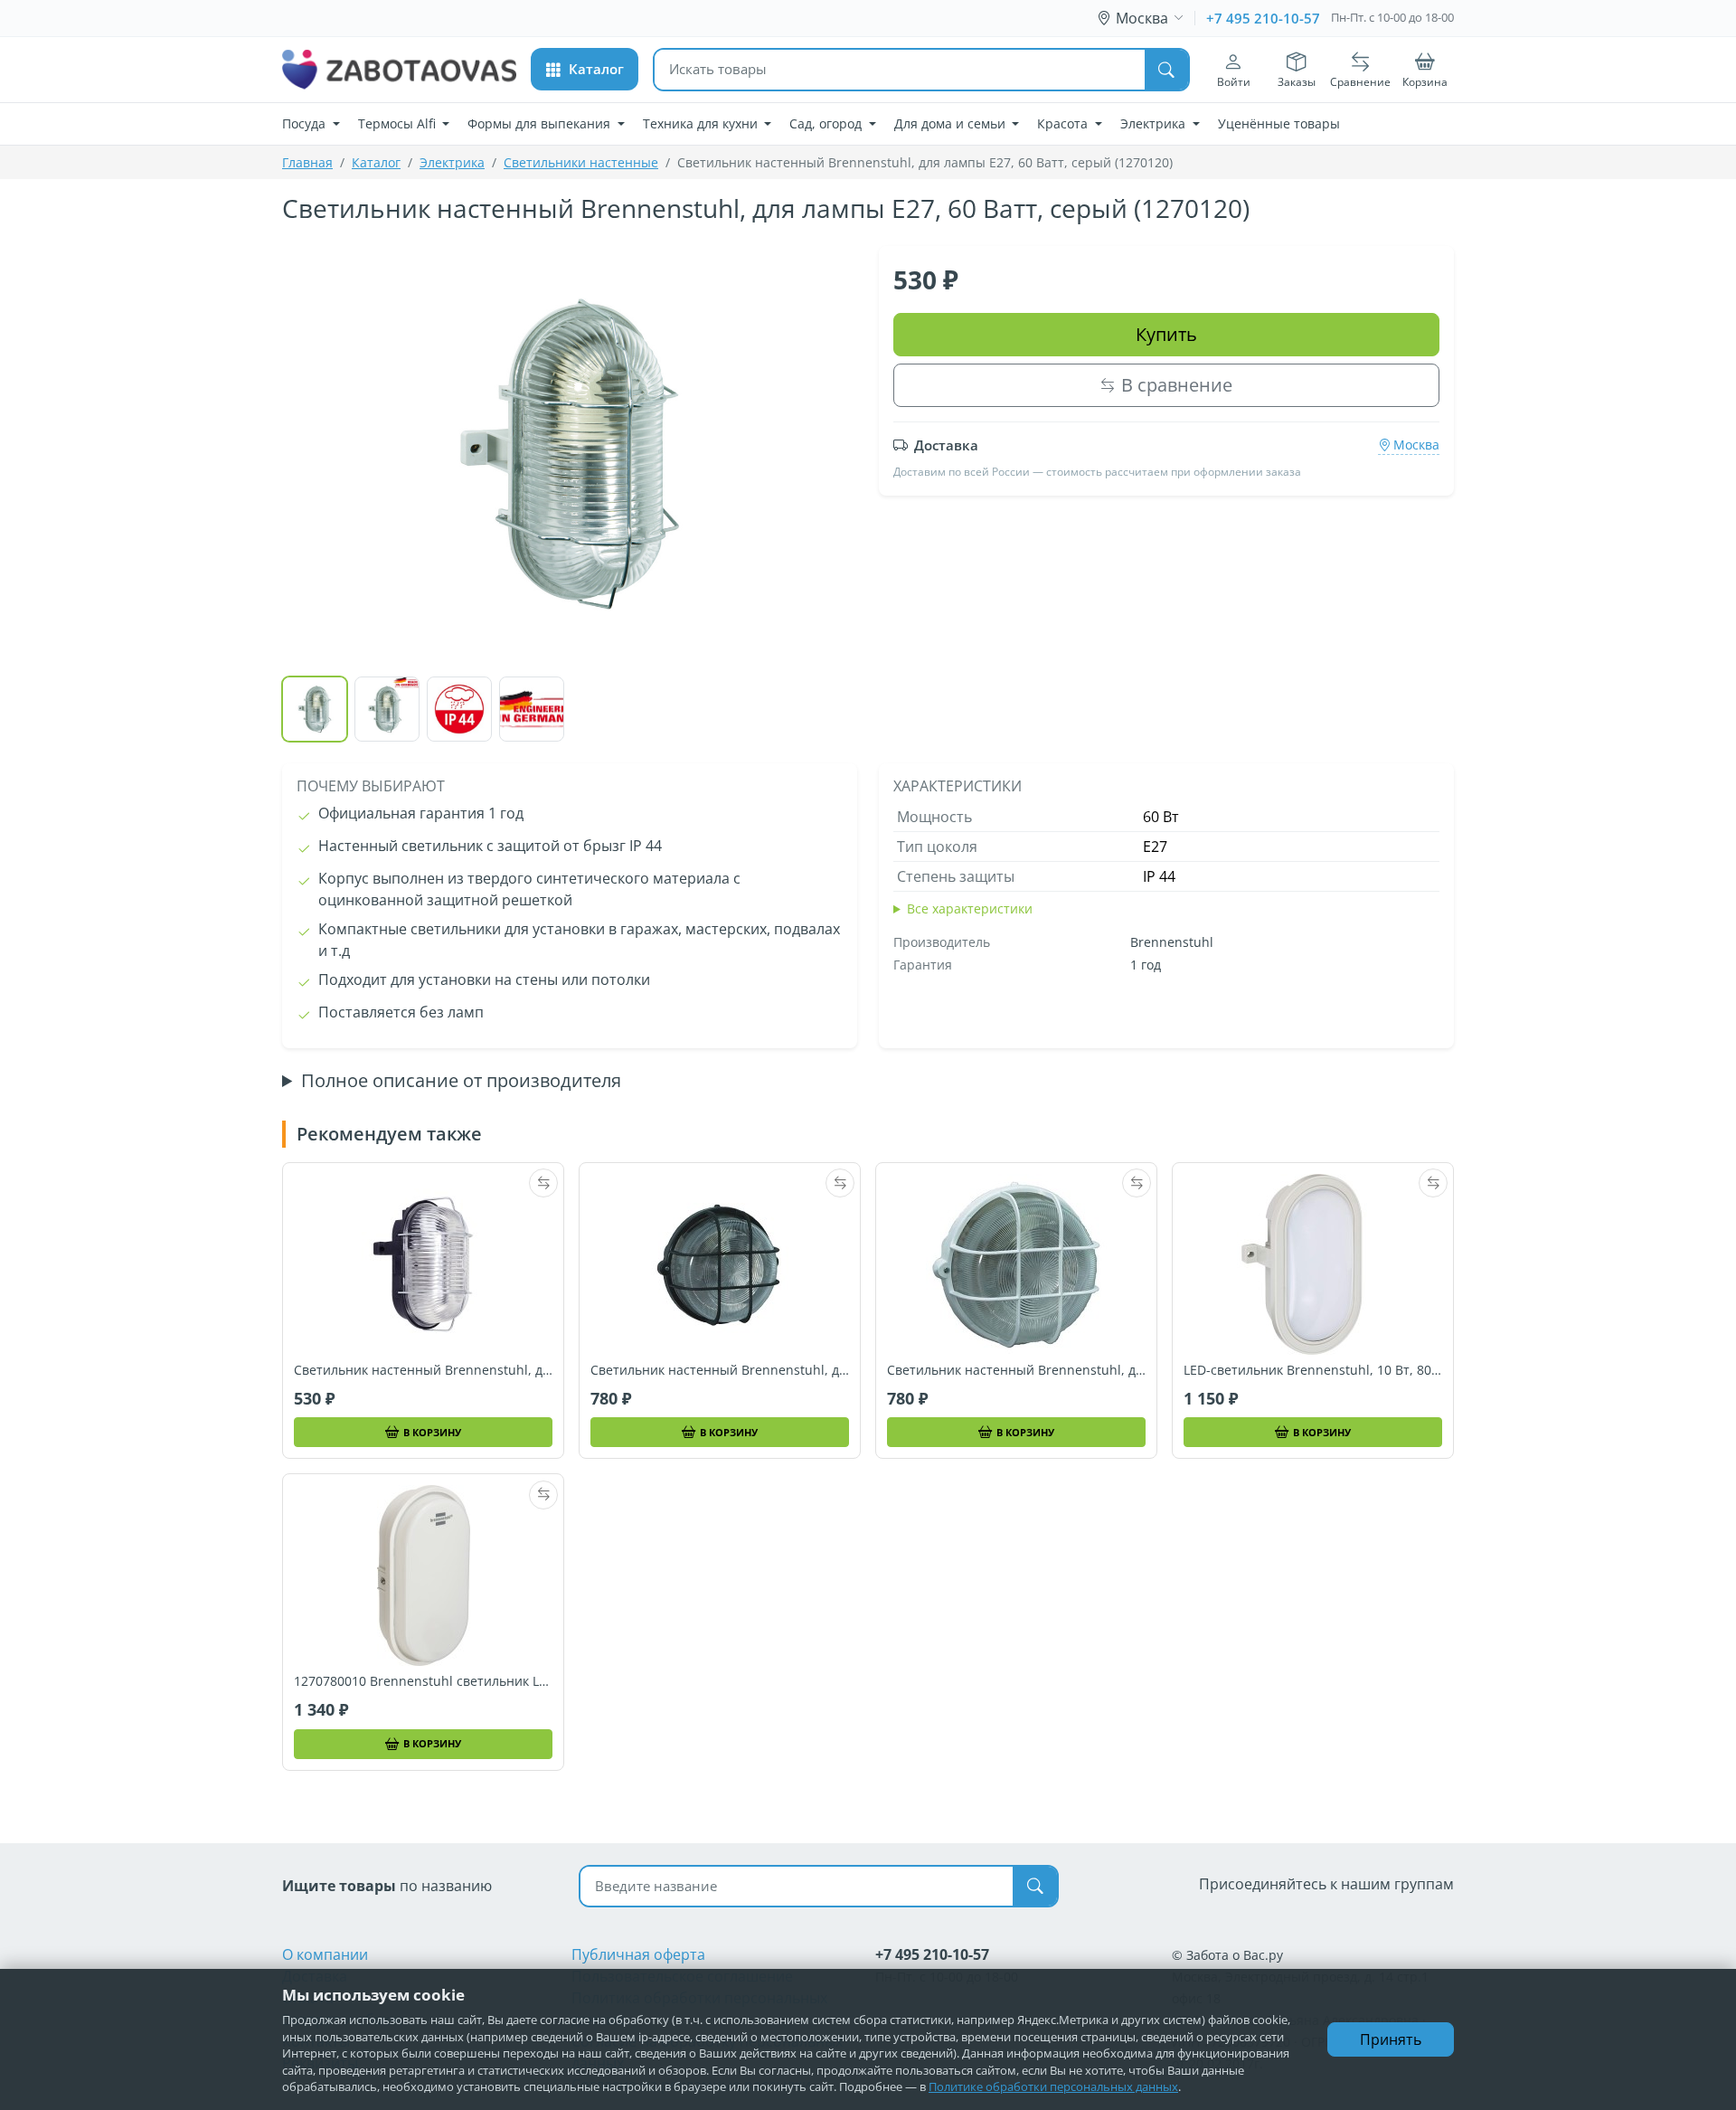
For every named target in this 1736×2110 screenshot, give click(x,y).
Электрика (452, 162)
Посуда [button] (306, 123)
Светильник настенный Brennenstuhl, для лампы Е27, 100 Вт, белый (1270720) (1016, 1370)
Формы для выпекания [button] (541, 123)
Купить (1166, 334)
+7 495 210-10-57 (1263, 18)
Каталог (376, 162)
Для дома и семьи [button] (952, 123)
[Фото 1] (315, 709)
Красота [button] (1064, 123)
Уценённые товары (1279, 123)
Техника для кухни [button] (702, 123)
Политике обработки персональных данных (1053, 2086)
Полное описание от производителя (461, 1081)
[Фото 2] (387, 709)
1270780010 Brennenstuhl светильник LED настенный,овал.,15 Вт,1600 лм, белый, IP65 (423, 1681)
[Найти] (1166, 70)
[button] (585, 69)
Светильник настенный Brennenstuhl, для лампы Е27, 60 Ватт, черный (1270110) (423, 1370)
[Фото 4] (532, 709)
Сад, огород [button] (827, 123)
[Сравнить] (543, 1183)
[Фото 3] (459, 709)
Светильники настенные (581, 162)
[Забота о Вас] (399, 70)
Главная (307, 162)
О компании (325, 1954)
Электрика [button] (1155, 123)
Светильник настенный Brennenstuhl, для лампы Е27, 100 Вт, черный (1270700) (720, 1370)
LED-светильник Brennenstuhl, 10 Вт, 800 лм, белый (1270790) (1313, 1370)
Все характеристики (970, 908)
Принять (1391, 2039)
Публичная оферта (638, 1954)
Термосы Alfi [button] (399, 123)
